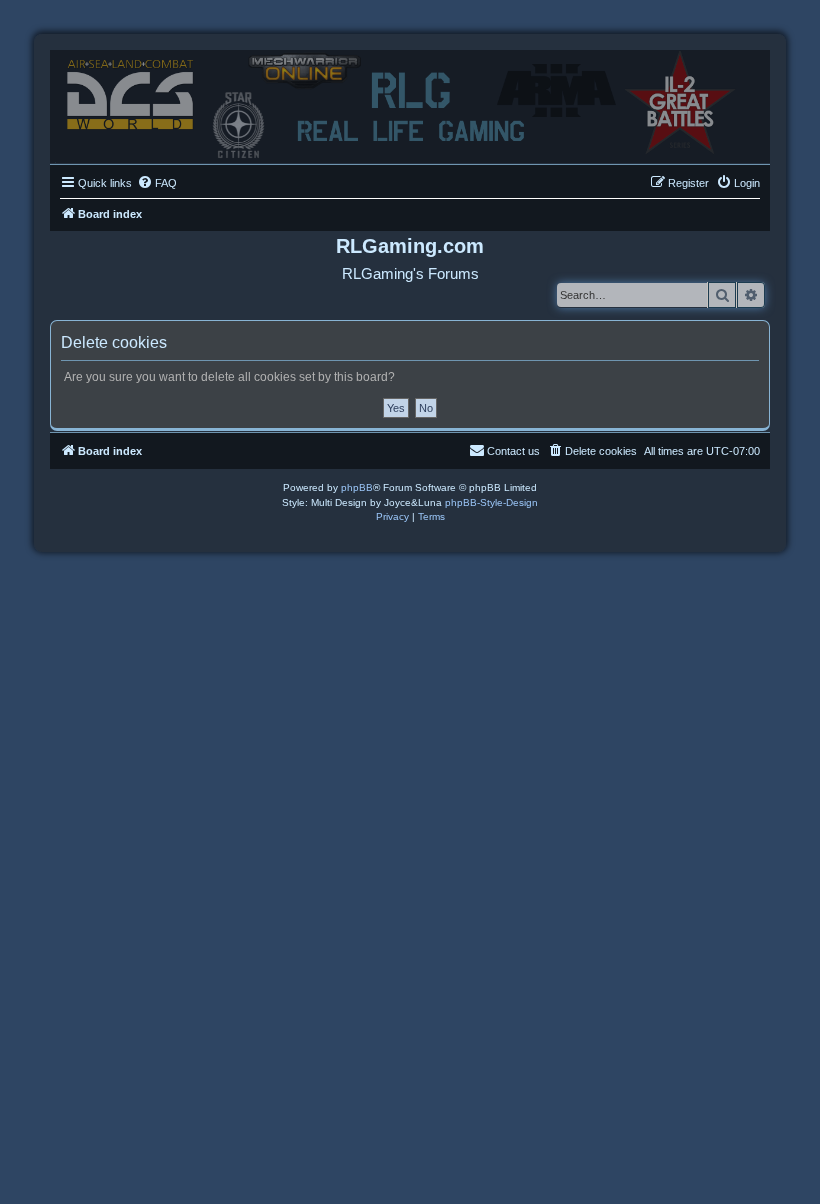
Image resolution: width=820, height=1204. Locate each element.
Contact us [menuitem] (513, 451)
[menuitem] (157, 183)
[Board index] (410, 102)
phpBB (357, 487)
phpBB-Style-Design (491, 502)
